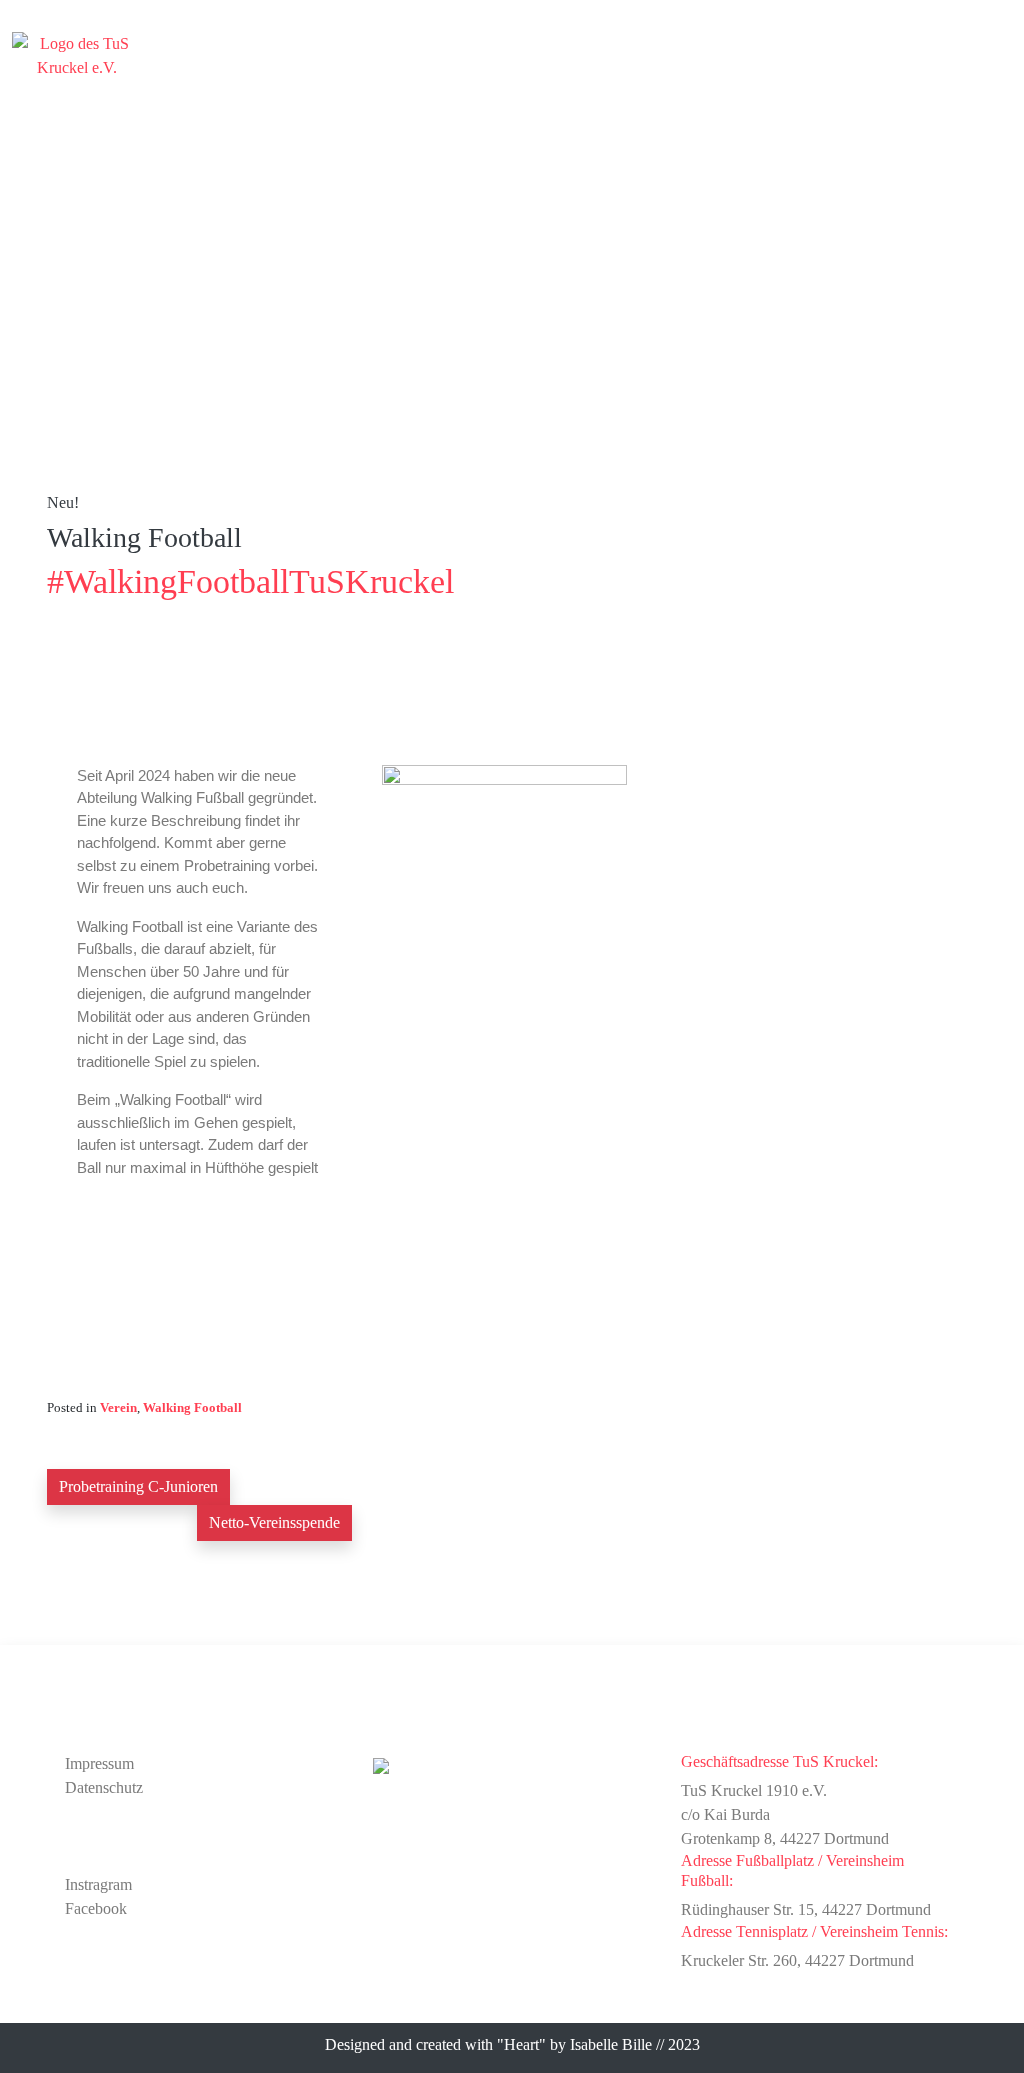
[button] (998, 43)
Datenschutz (104, 1787)
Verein (118, 1408)
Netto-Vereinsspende (274, 1522)
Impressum (99, 1763)
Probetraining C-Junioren (138, 1486)
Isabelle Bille (611, 2044)
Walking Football (192, 1408)
